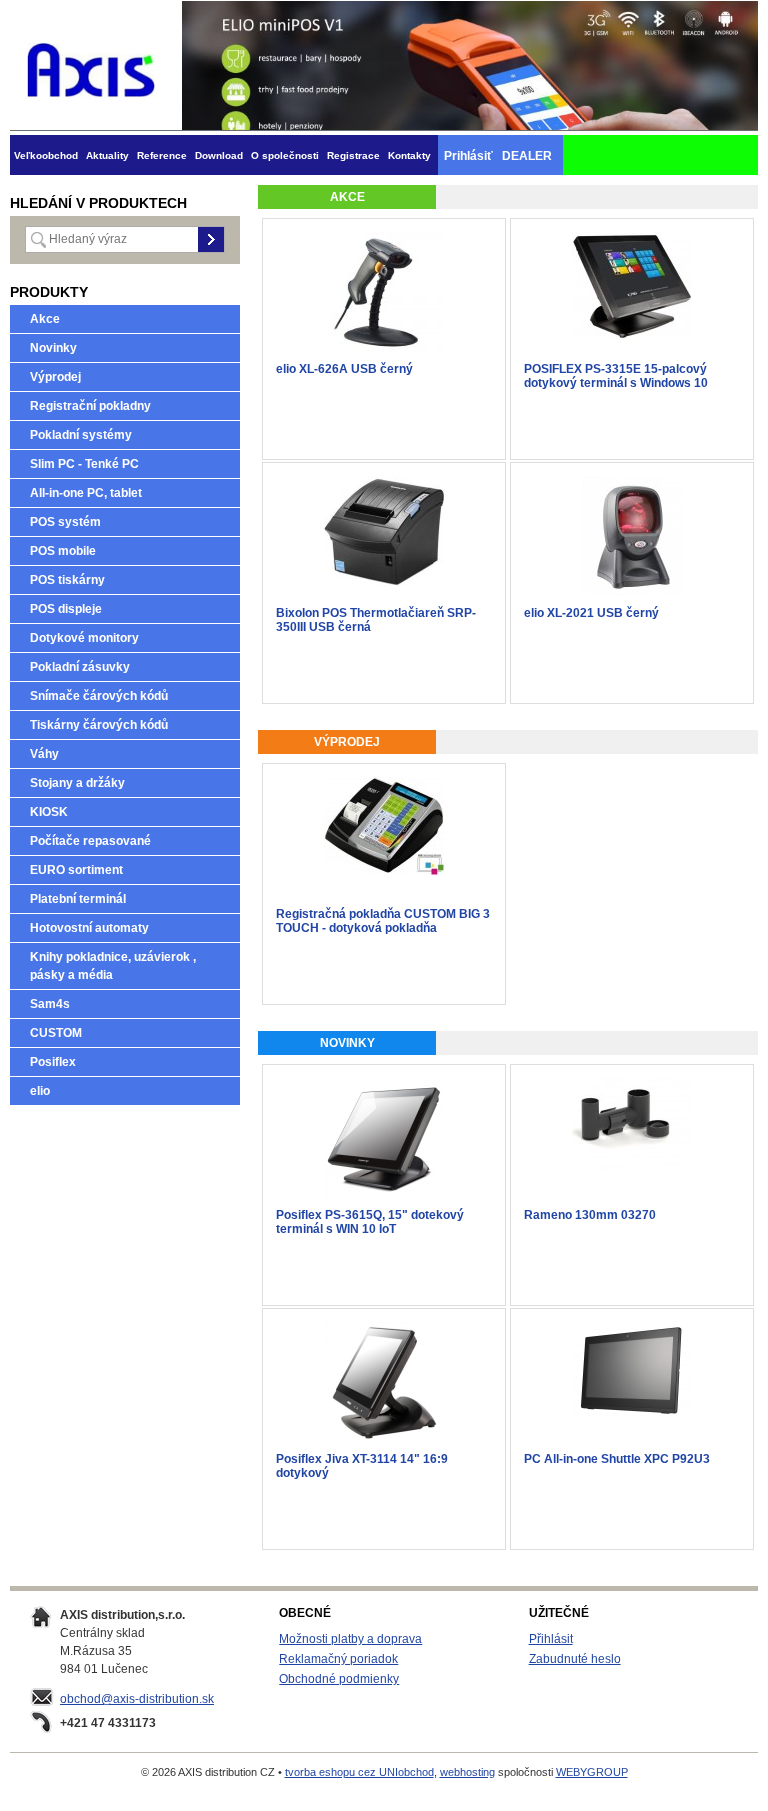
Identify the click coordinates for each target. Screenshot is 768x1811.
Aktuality (107, 155)
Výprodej (55, 377)
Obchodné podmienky (339, 1679)
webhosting (467, 1772)
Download (219, 155)
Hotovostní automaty (89, 928)
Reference (162, 155)
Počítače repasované (90, 841)
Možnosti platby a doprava (350, 1639)
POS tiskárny (67, 580)
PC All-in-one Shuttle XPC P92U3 (617, 1459)
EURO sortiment (76, 870)
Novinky (53, 348)
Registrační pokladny (90, 406)
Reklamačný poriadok (338, 1659)
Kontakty (409, 155)
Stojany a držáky (77, 783)
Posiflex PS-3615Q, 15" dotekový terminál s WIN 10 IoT (370, 1222)
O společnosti (285, 155)
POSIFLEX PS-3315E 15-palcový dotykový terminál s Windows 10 (616, 376)
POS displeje (66, 609)
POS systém (65, 522)
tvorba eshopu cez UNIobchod (359, 1772)
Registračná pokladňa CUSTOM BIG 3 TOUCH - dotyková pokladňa (383, 921)
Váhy (44, 754)
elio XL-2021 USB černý (591, 613)
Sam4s (50, 1004)
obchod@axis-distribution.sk (137, 1699)
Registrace (353, 155)
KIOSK (49, 812)
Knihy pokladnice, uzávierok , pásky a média (113, 966)
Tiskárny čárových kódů (99, 725)
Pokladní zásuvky (80, 667)
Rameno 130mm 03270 (590, 1215)
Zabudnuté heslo (575, 1659)
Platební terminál (78, 899)
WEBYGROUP (592, 1772)
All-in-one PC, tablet (86, 493)
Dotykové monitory (84, 638)
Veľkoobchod (46, 155)
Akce (45, 319)
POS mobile (63, 551)
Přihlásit (551, 1639)
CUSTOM (56, 1033)
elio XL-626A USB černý (344, 369)
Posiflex (53, 1062)
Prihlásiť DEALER (498, 156)
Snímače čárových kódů (99, 696)
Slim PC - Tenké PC (84, 464)
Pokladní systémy (81, 435)
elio (40, 1091)
